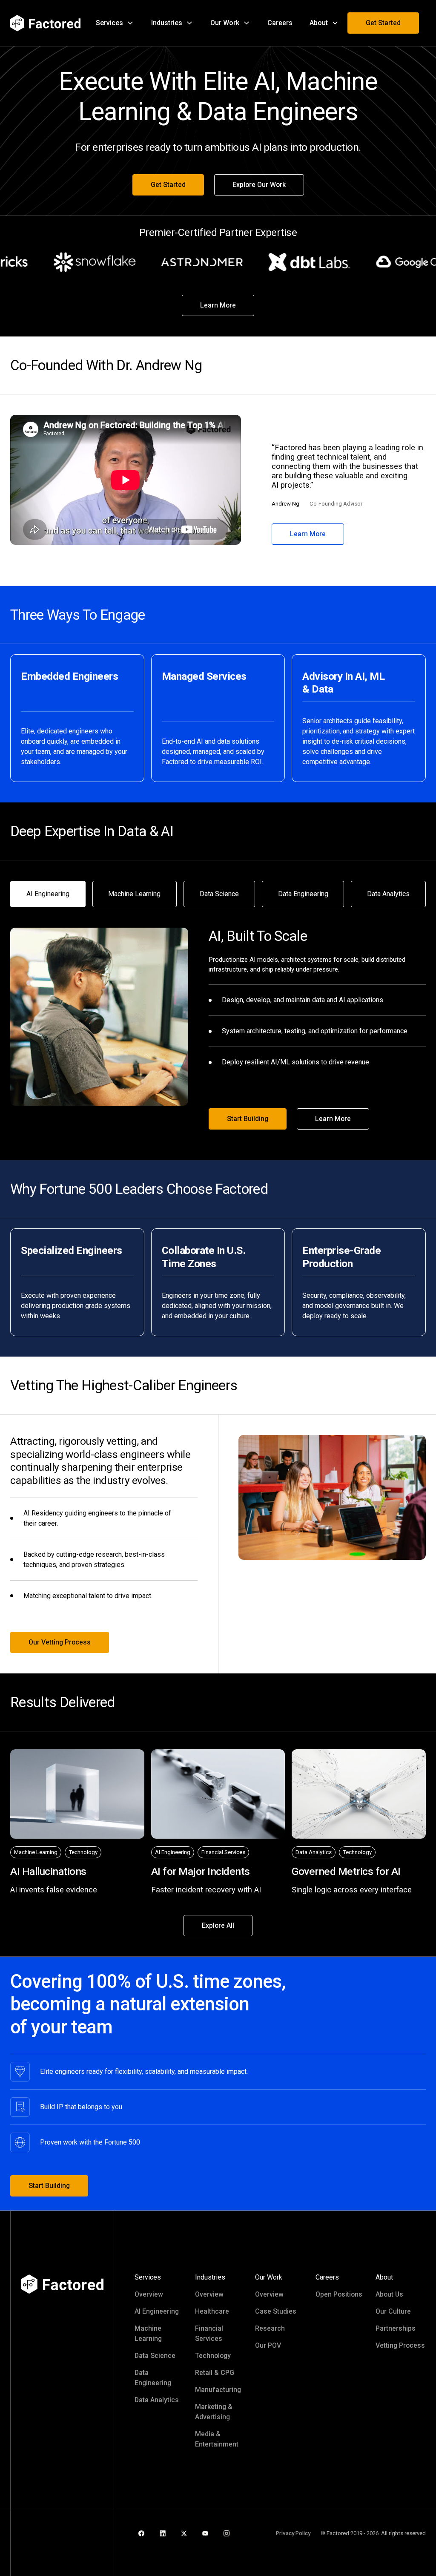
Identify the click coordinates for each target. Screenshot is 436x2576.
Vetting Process (400, 2345)
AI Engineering (157, 2311)
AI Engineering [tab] (48, 894)
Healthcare (212, 2311)
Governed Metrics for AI (346, 1871)
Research (270, 2328)
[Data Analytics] (314, 1853)
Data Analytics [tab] (388, 894)
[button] (115, 23)
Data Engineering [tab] (303, 894)
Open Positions (339, 2294)
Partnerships (396, 2328)
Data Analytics (157, 2400)
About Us (389, 2294)
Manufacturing (218, 2390)
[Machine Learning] (36, 1853)
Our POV (268, 2345)
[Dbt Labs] (286, 262)
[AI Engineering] (173, 1853)
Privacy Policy (293, 2533)
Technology (213, 2356)
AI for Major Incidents (201, 1871)
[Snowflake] (72, 262)
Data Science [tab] (219, 894)
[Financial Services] (223, 1853)
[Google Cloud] (393, 262)
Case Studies (276, 2311)
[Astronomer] (179, 262)
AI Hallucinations (48, 1871)
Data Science (155, 2356)
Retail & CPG (215, 2373)
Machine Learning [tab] (134, 894)
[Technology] (83, 1853)
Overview (149, 2294)
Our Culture (393, 2311)
